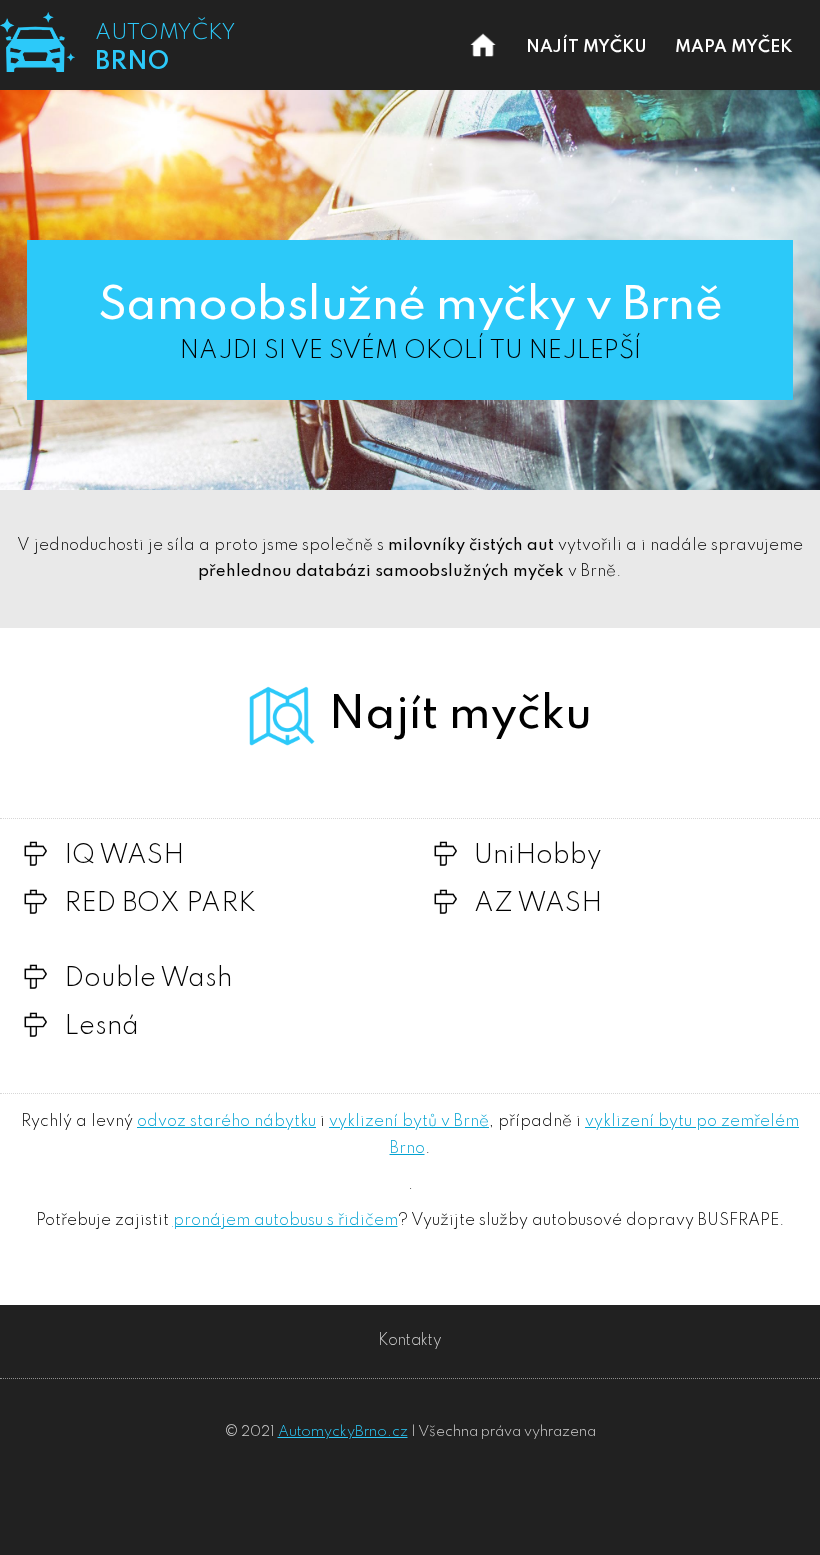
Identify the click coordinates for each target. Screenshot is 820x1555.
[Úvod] (483, 64)
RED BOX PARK (160, 904)
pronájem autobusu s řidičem (285, 1220)
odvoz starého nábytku (226, 1121)
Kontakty (410, 1341)
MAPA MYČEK (733, 47)
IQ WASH (124, 856)
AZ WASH (538, 904)
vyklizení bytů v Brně (409, 1121)
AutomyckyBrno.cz (343, 1432)
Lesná (101, 1027)
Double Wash (148, 979)
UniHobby (538, 856)
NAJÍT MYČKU (586, 47)
